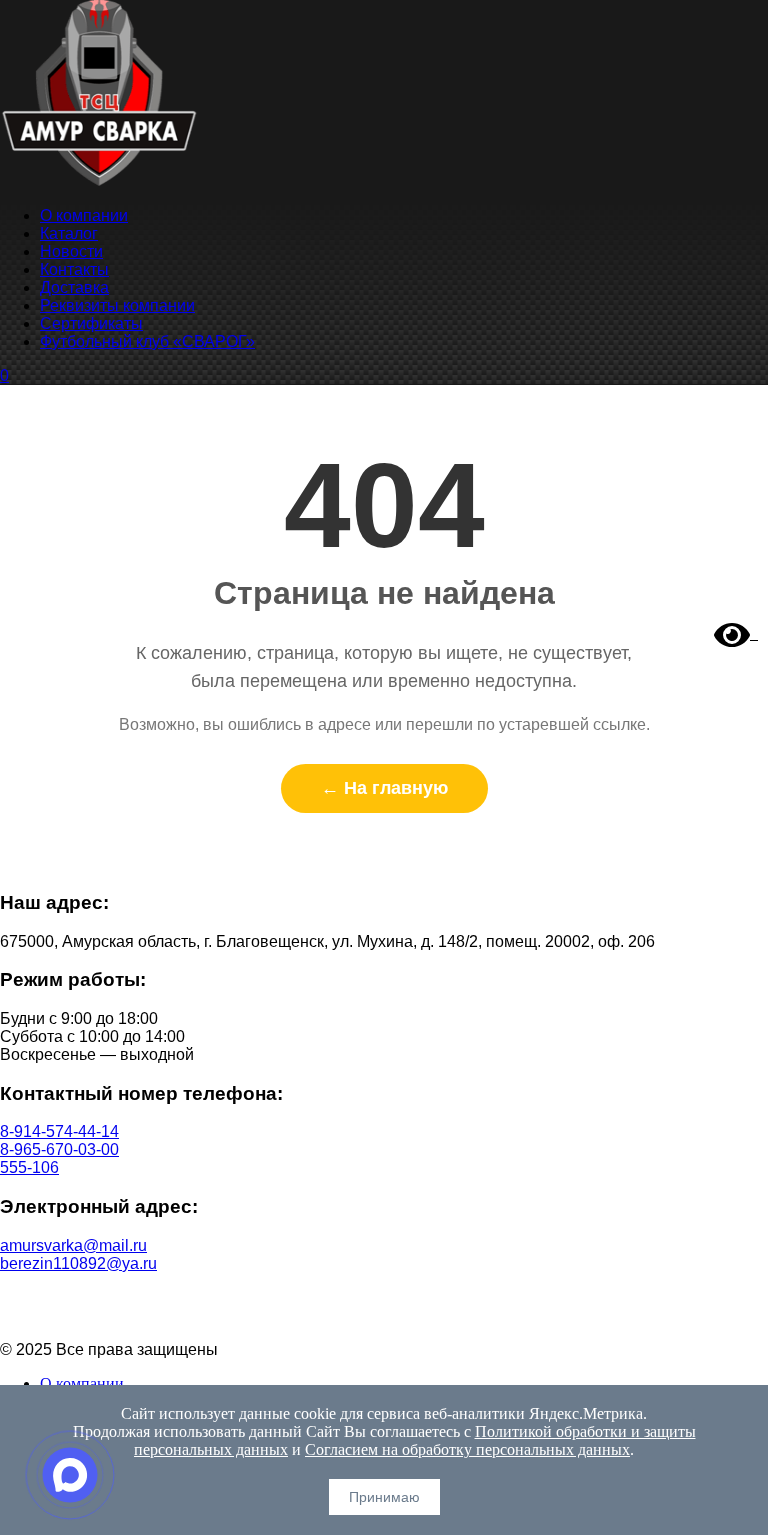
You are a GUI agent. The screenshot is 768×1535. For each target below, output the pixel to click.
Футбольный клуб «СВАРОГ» (147, 341)
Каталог (69, 233)
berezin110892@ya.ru (78, 1263)
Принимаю (384, 1497)
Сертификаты (91, 323)
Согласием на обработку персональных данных (467, 1449)
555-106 (29, 1167)
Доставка (74, 287)
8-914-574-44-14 (59, 1131)
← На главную (384, 788)
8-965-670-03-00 (59, 1149)
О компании (84, 215)
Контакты (74, 269)
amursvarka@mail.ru (73, 1245)
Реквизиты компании (117, 305)
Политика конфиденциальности (384, 1297)
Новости (71, 251)
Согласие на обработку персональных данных (384, 1315)
